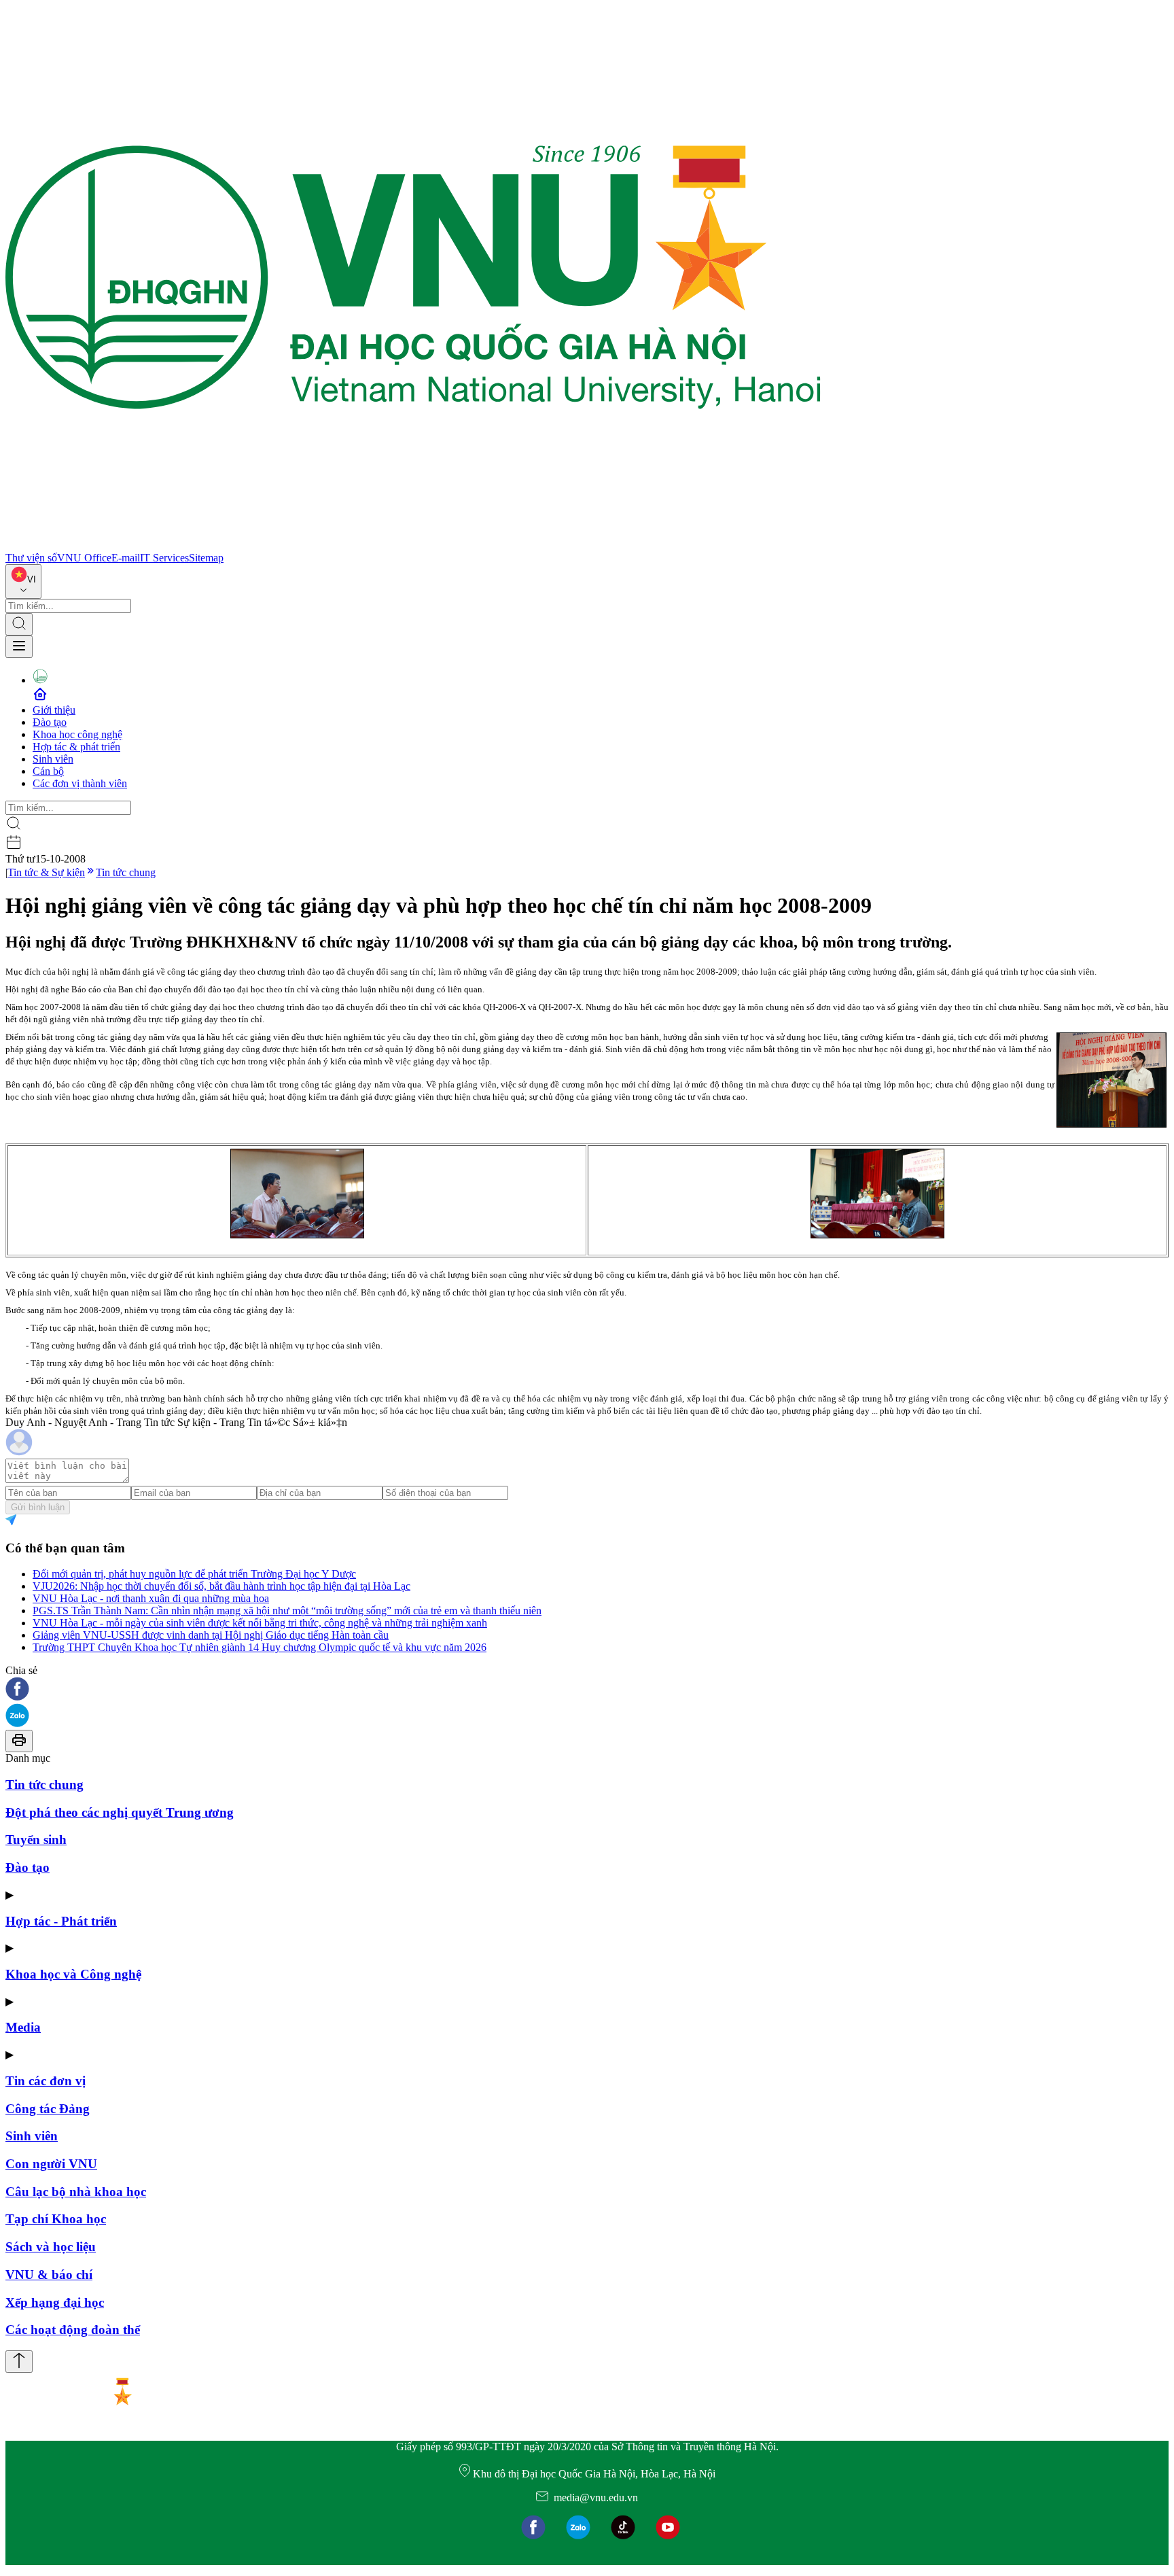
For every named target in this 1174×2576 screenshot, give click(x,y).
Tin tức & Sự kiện (46, 872)
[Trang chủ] (413, 545)
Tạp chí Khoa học (56, 2219)
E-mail (126, 558)
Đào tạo (50, 722)
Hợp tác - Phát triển (61, 1921)
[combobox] (23, 581)
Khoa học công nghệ (77, 734)
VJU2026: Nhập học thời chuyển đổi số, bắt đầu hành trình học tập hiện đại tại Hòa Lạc (221, 1586)
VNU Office (84, 558)
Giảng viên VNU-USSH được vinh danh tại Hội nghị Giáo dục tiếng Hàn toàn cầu (211, 1635)
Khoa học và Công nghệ (73, 1974)
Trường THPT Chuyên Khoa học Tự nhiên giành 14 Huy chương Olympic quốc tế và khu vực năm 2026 (260, 1647)
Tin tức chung (126, 872)
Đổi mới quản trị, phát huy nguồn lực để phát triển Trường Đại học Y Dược (194, 1574)
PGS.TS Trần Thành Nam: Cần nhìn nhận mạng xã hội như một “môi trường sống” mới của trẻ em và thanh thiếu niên (287, 1611)
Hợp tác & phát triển (76, 747)
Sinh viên (53, 759)
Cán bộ (48, 771)
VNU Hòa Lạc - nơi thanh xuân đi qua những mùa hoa (151, 1598)
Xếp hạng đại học (55, 2302)
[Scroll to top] (19, 2362)
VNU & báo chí (49, 2275)
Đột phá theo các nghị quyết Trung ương (120, 1812)
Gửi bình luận (38, 1507)
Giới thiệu (54, 710)
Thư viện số (31, 558)
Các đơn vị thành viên (80, 783)
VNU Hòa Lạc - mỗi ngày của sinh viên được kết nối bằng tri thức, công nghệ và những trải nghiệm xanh (260, 1623)
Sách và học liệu (51, 2247)
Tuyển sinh (36, 1840)
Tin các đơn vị (46, 2081)
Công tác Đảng (48, 2109)
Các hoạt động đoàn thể (73, 2330)
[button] (587, 1690)
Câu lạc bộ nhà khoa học (76, 2192)
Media (23, 2027)
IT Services (164, 558)
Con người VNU (51, 2164)
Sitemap (206, 558)
